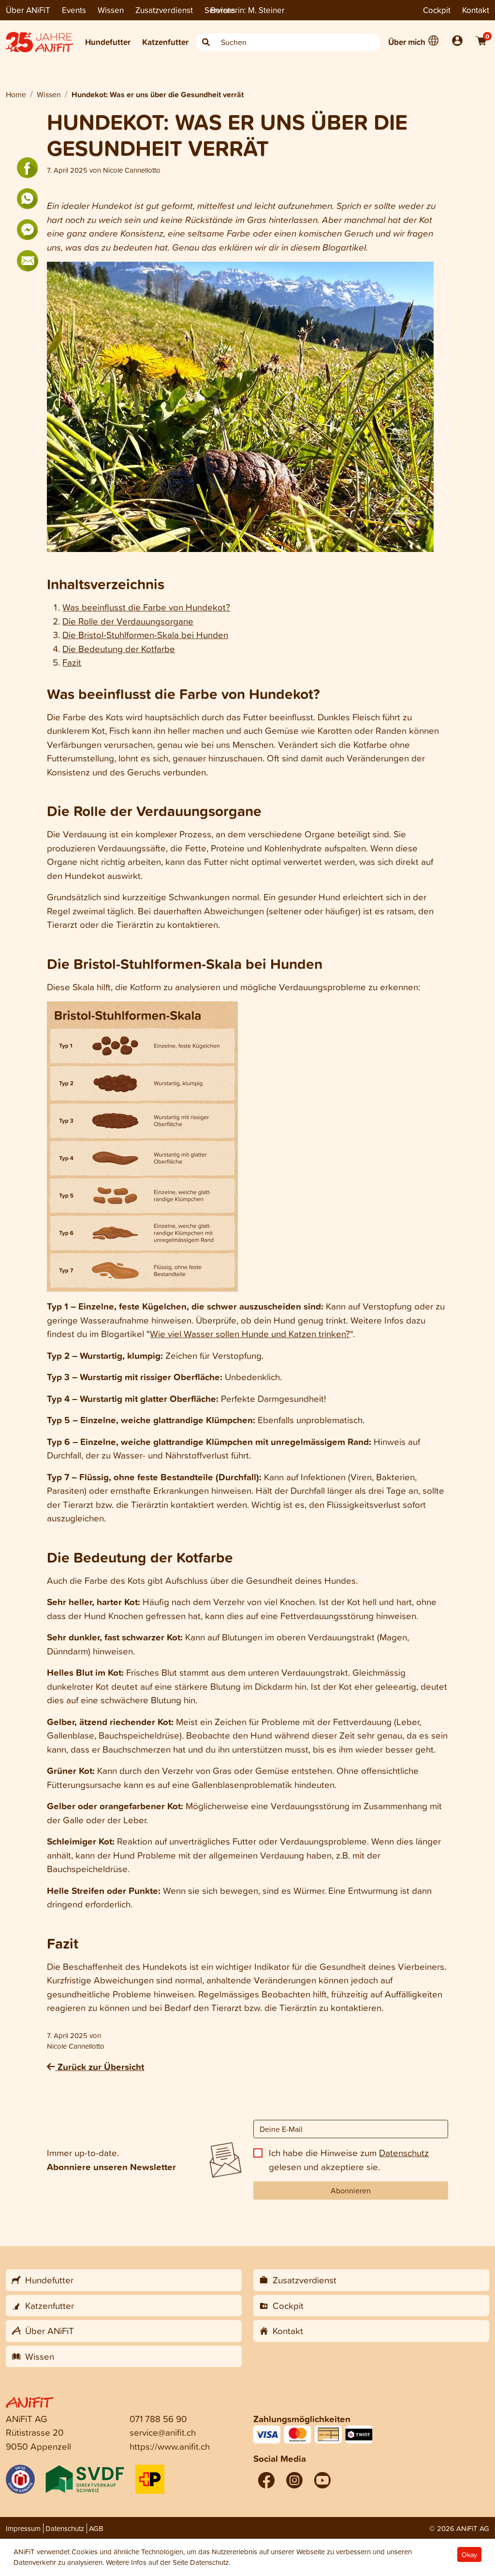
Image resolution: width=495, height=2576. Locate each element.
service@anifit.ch (163, 2432)
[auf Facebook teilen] (28, 168)
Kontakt (476, 10)
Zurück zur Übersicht (100, 2067)
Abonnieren (351, 2190)
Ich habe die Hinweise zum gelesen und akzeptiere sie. (349, 2159)
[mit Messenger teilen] (28, 230)
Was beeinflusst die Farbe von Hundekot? (146, 607)
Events (74, 10)
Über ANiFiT (28, 10)
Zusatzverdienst (164, 10)
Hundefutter (108, 42)
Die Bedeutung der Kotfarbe (119, 648)
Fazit (72, 662)
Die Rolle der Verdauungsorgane (128, 621)
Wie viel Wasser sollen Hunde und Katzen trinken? (250, 1333)
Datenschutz (404, 2152)
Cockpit (437, 10)
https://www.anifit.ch (170, 2446)
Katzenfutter (165, 42)
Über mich (407, 42)
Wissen (111, 10)
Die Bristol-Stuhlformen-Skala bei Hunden (145, 634)
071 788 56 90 (158, 2419)
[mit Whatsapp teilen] (28, 199)
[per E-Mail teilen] (28, 261)
